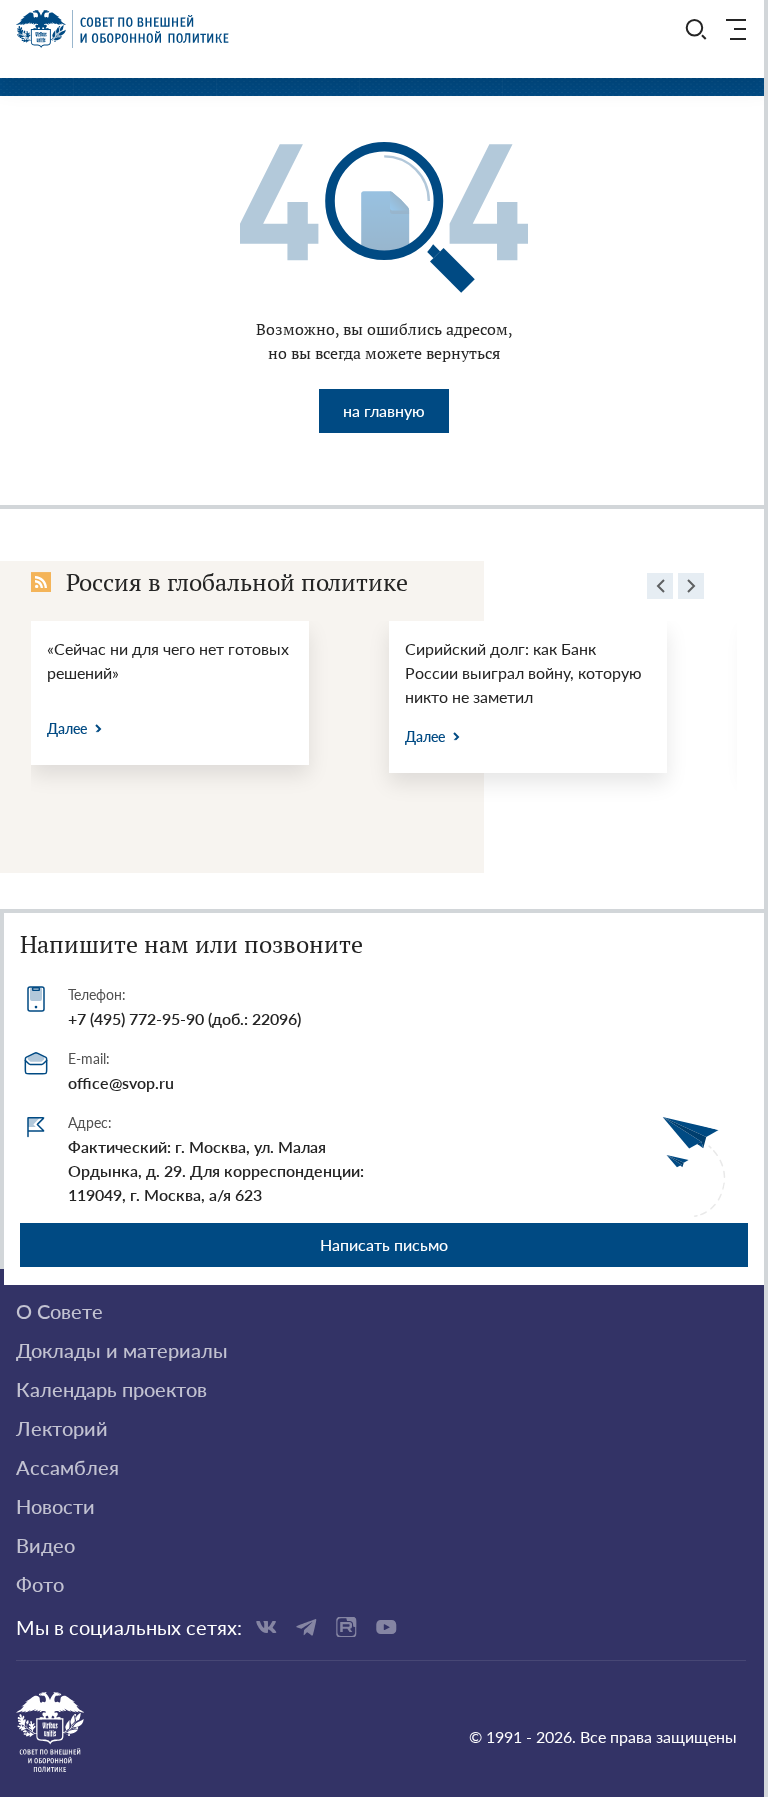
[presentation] (660, 589)
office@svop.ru (121, 1082)
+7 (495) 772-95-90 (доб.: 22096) (184, 1018)
